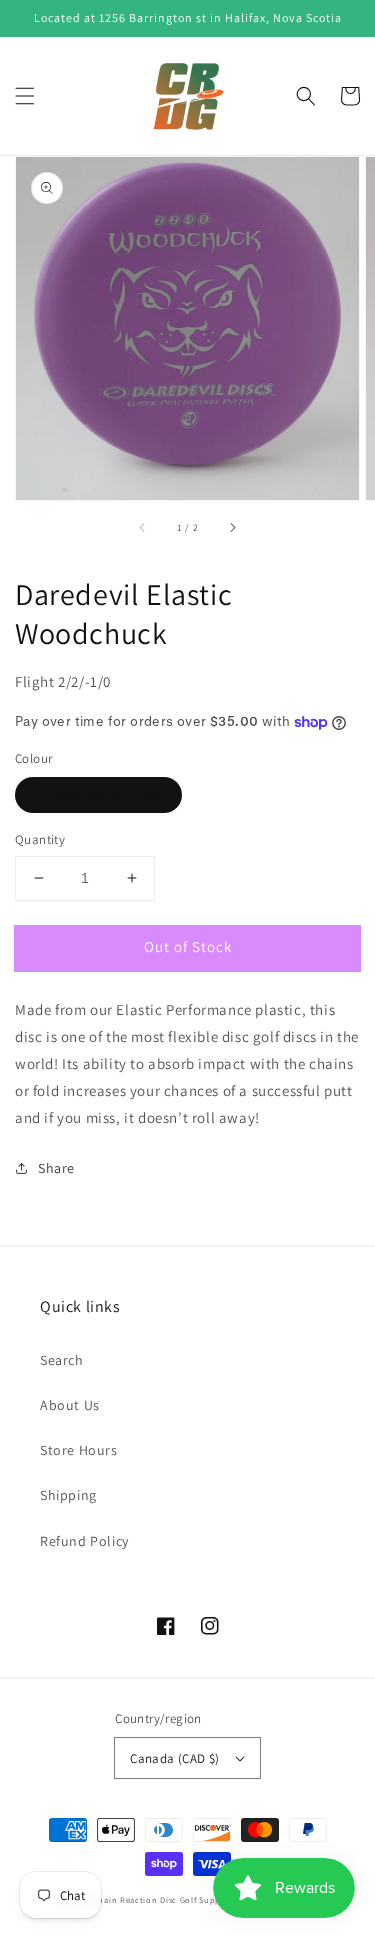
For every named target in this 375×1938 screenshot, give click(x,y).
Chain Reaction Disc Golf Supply (161, 1899)
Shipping (68, 1495)
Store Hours (79, 1450)
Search (62, 1360)
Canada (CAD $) (175, 1758)
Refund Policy (84, 1541)
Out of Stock (188, 946)
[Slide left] (143, 528)
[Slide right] (232, 528)
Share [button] (56, 1168)
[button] (25, 96)
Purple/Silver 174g (98, 795)
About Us (70, 1405)
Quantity (40, 839)
